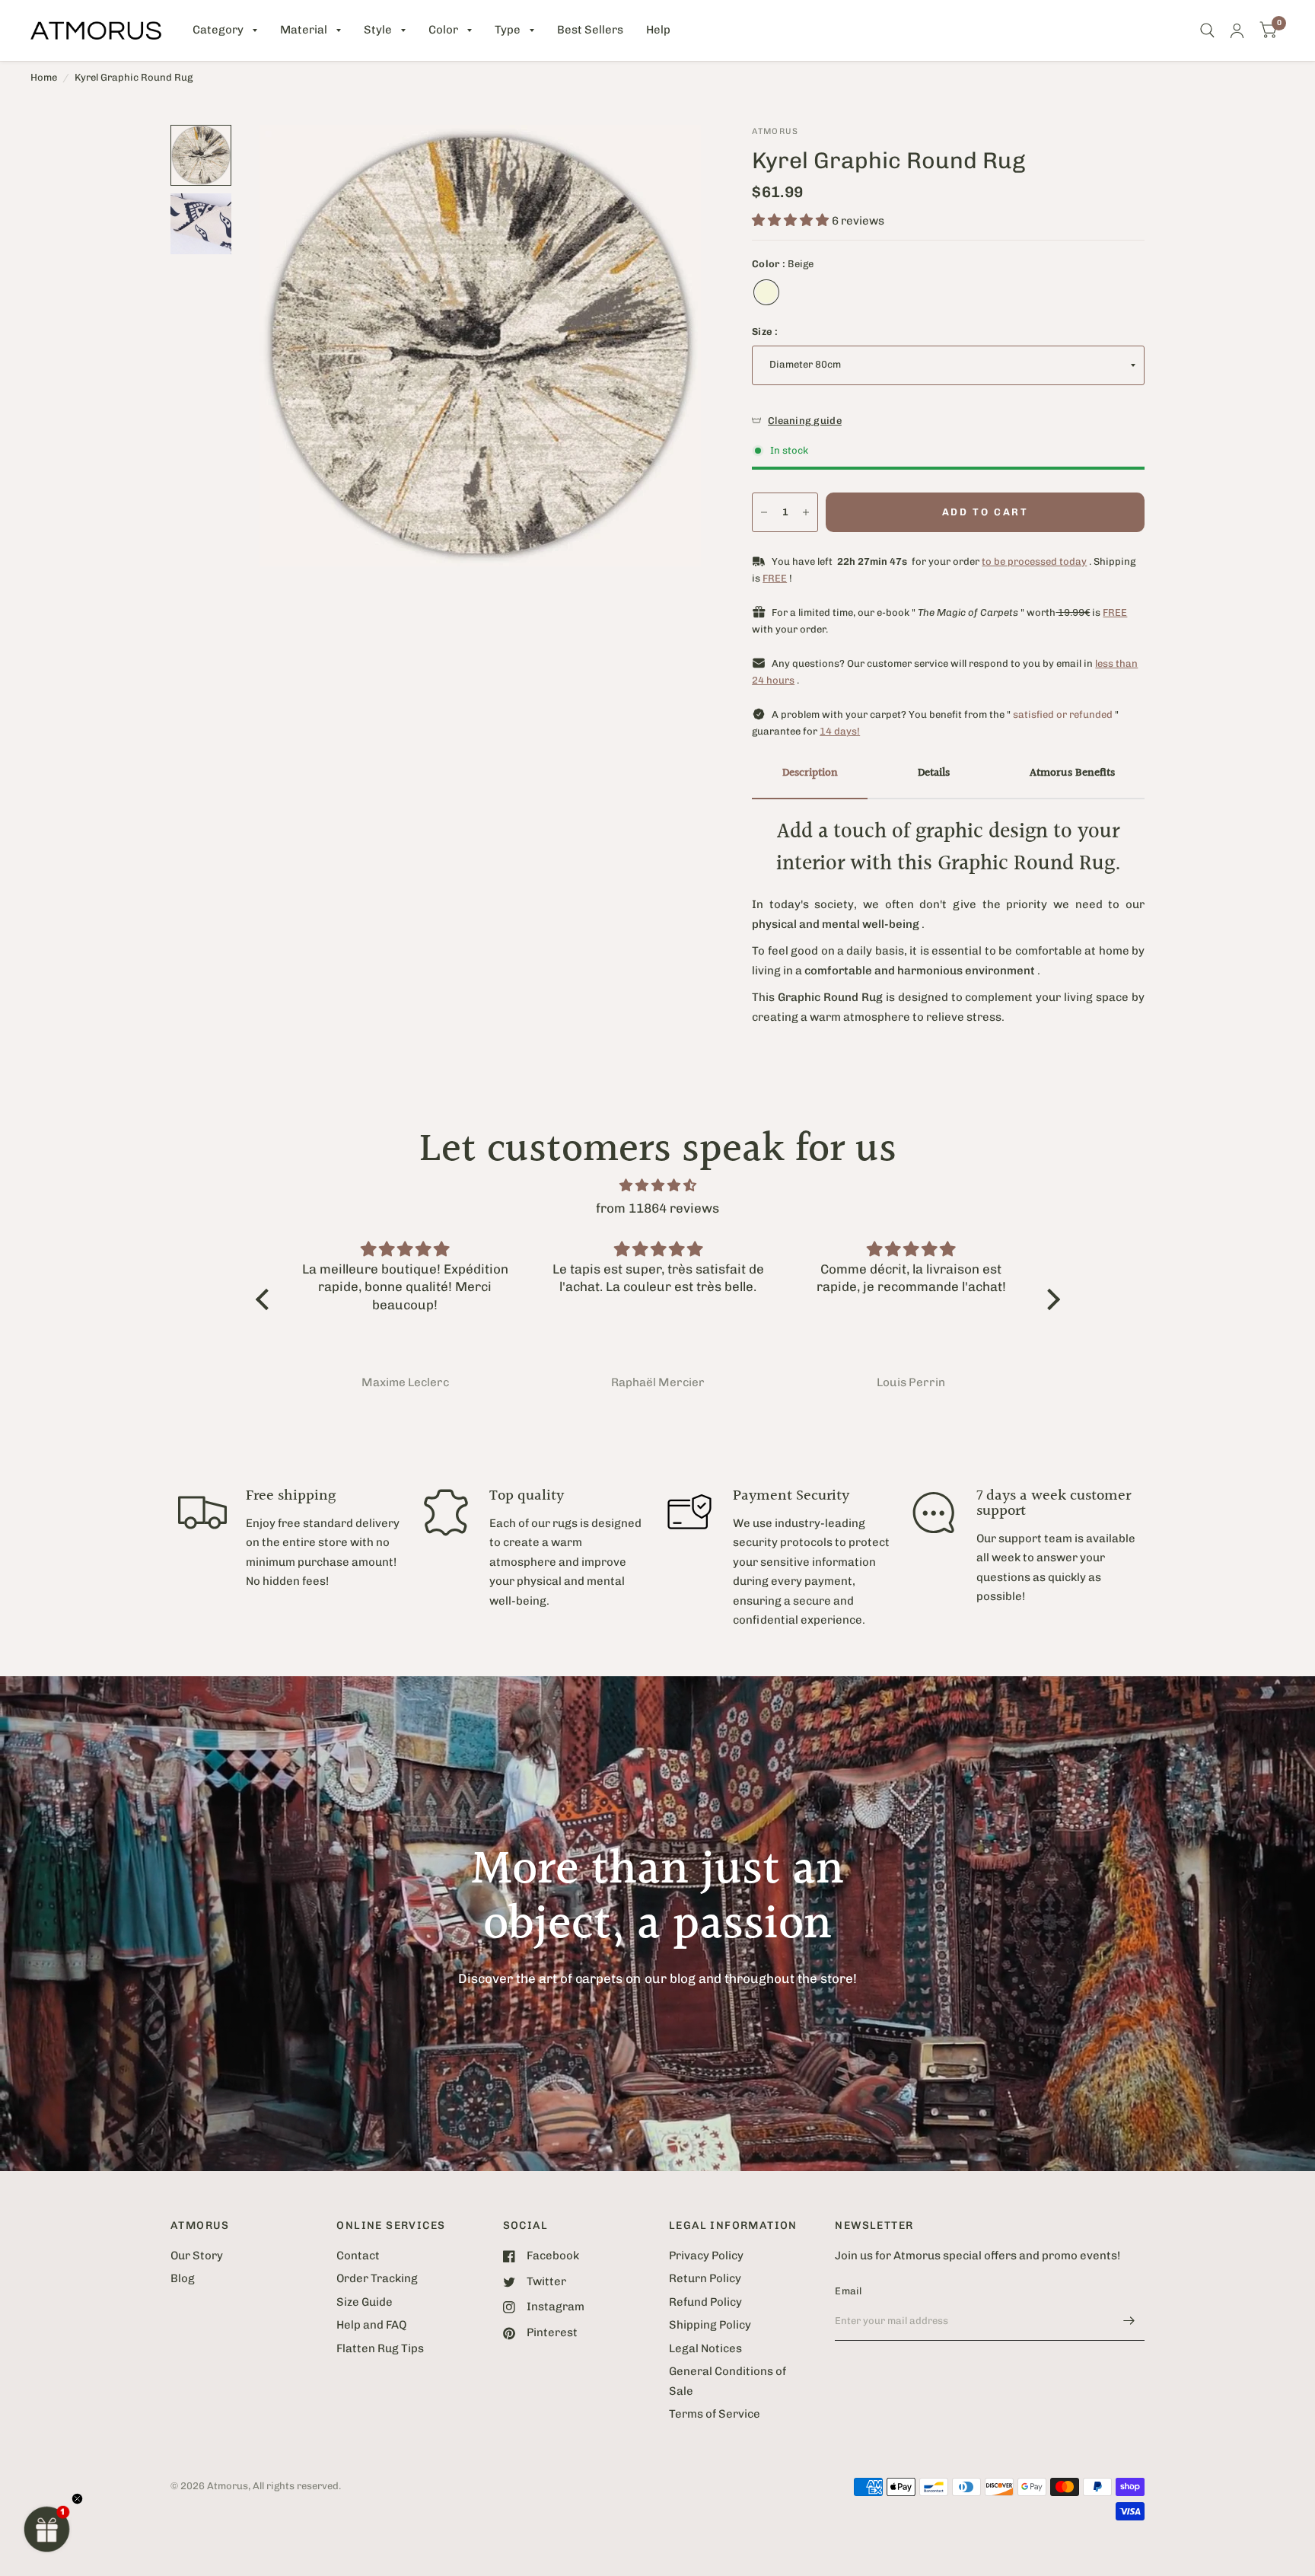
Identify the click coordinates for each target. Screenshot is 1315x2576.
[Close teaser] (77, 2499)
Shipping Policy (710, 2325)
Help (658, 30)
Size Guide (365, 2302)
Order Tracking (377, 2278)
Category (218, 30)
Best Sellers (590, 30)
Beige (766, 292)
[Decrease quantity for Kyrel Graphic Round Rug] (764, 512)
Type (508, 30)
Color (443, 30)
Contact (358, 2256)
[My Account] (1237, 30)
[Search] (1207, 30)
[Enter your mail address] (1129, 2321)
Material (304, 30)
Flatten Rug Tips (380, 2348)
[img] (658, 1186)
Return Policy (705, 2278)
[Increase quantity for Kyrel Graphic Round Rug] (806, 512)
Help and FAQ (371, 2325)
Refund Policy (705, 2302)
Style (378, 30)
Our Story (197, 2256)
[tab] (810, 774)
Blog (183, 2278)
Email (848, 2291)
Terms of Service (715, 2414)
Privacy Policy (706, 2256)
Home (44, 77)
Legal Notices (705, 2348)
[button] (47, 2529)
